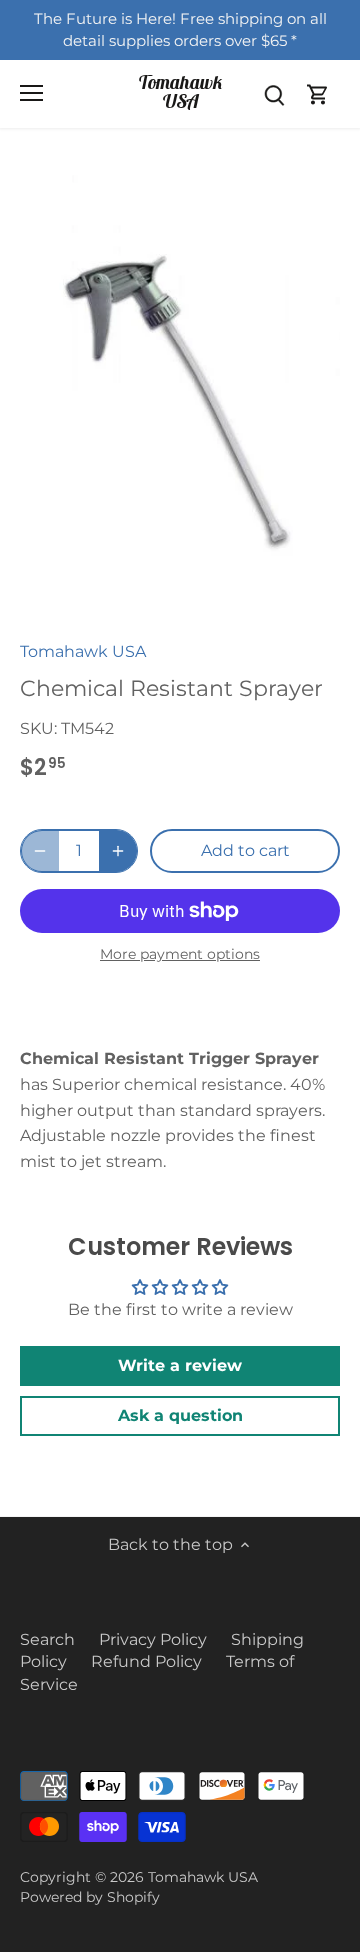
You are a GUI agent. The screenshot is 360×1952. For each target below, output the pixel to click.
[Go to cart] (318, 93)
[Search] (274, 93)
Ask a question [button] (180, 1415)
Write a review (180, 1365)
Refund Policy (146, 1661)
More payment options (180, 954)
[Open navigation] (31, 93)
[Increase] (118, 851)
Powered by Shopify (90, 1897)
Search (47, 1639)
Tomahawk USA (180, 92)
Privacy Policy (153, 1639)
